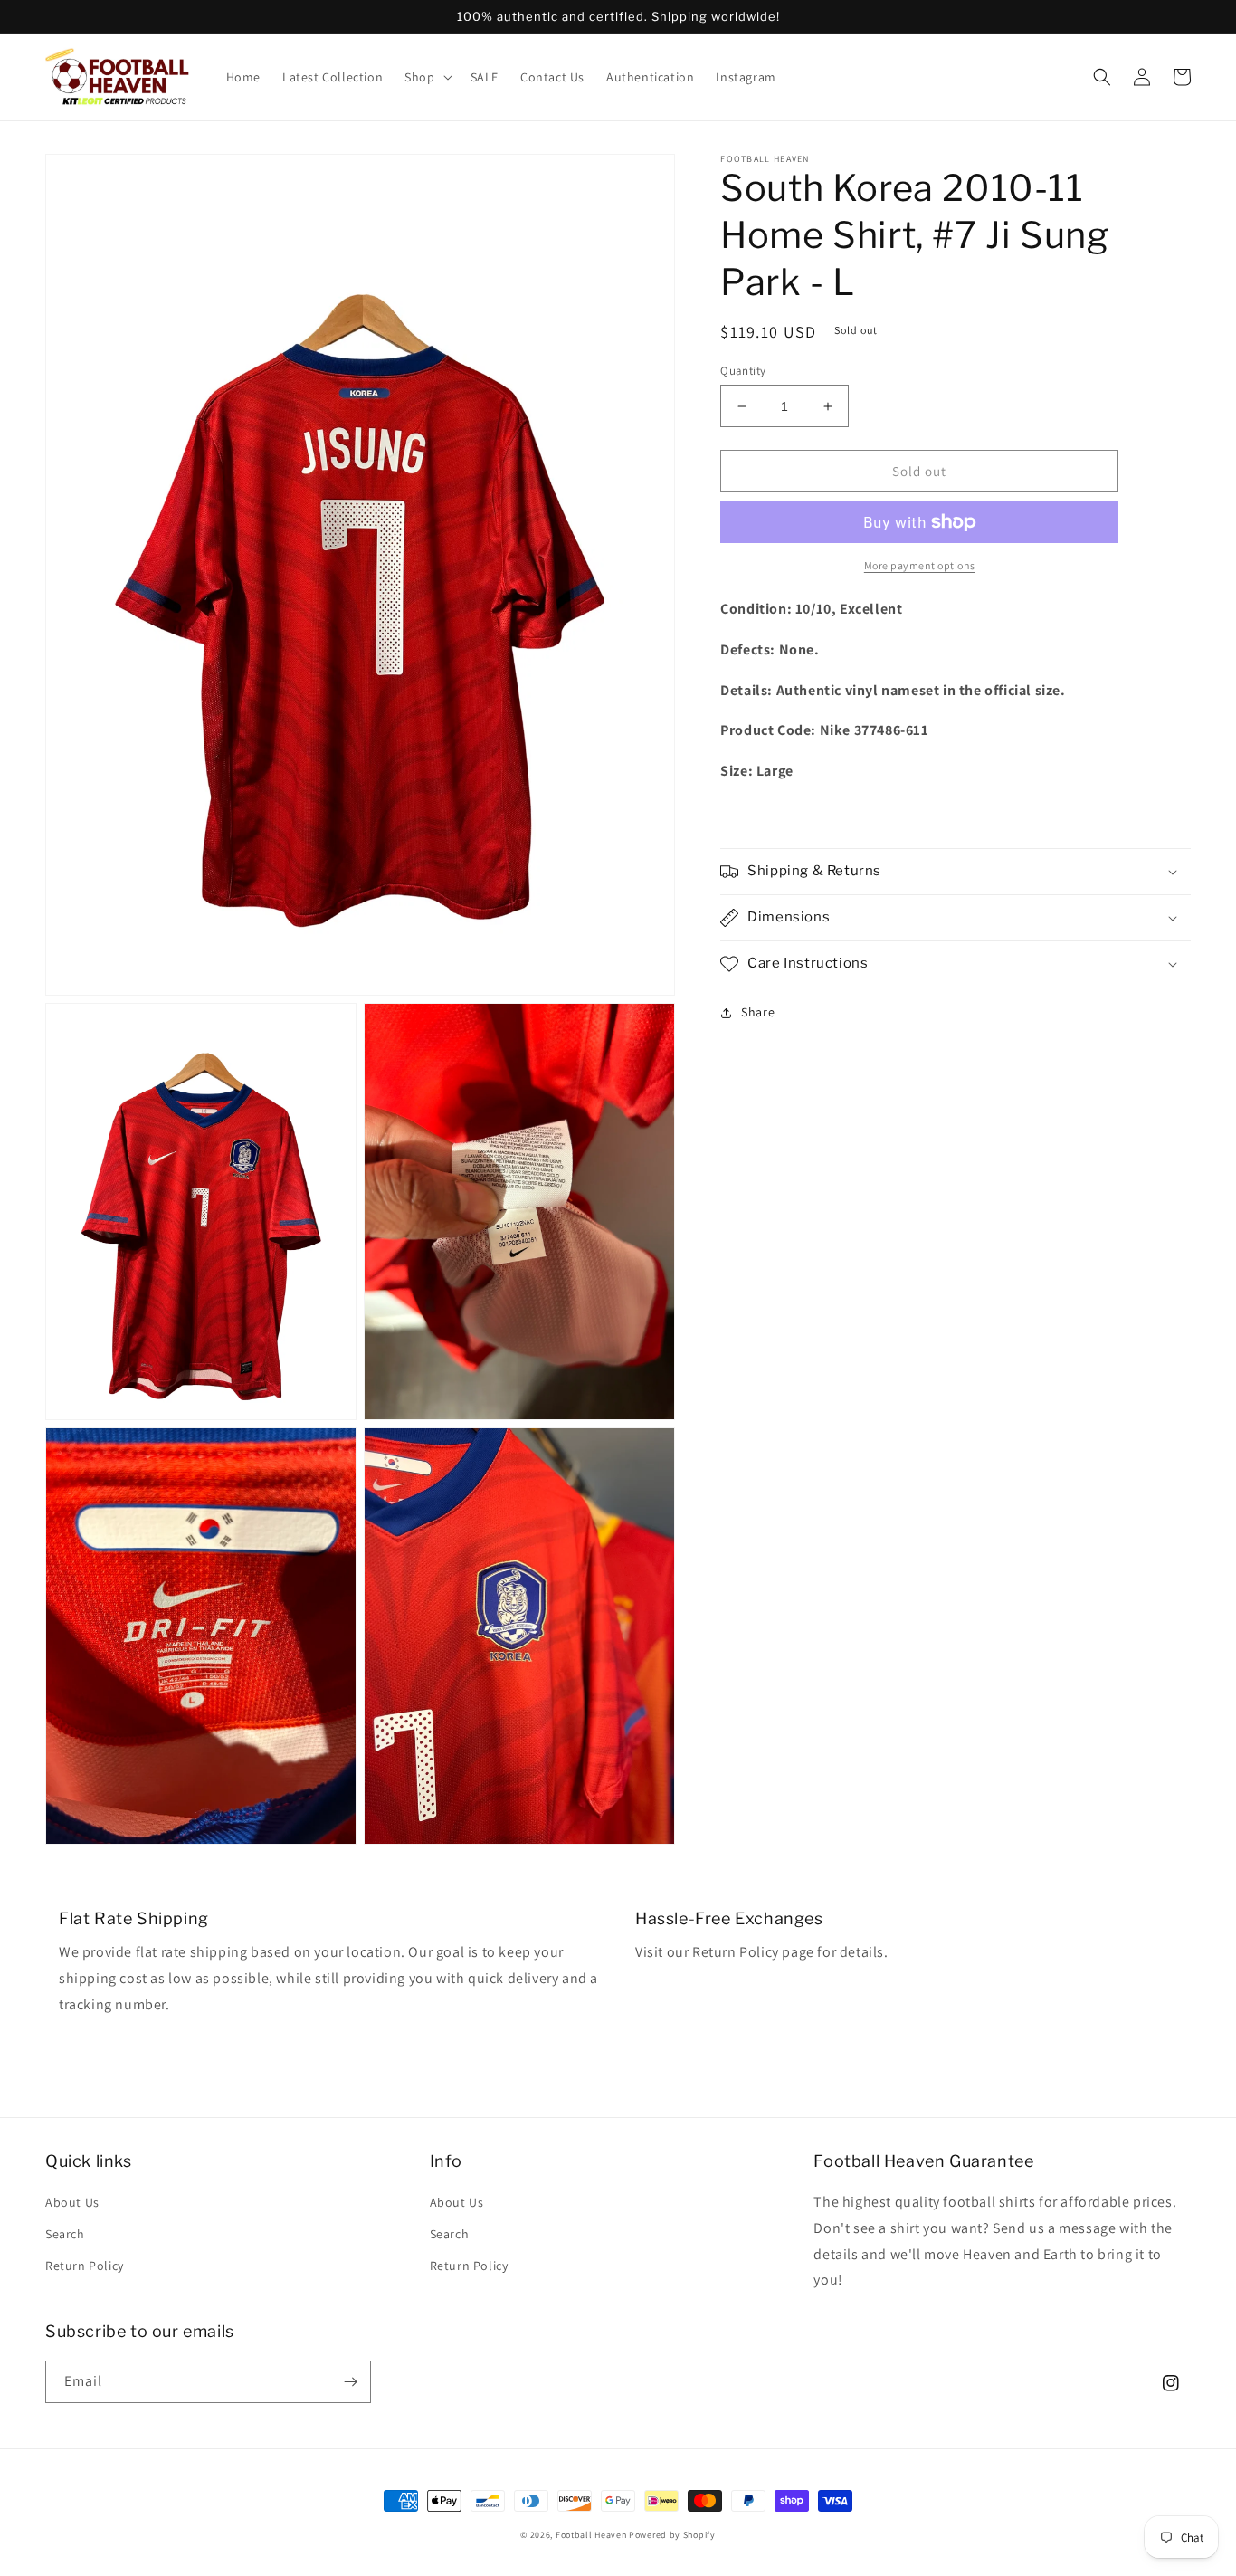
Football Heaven (591, 2535)
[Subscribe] (350, 2382)
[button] (426, 77)
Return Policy (85, 2266)
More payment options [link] (920, 565)
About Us (72, 2202)
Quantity (743, 371)
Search (65, 2234)
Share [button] (758, 1012)
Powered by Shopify (672, 2535)
